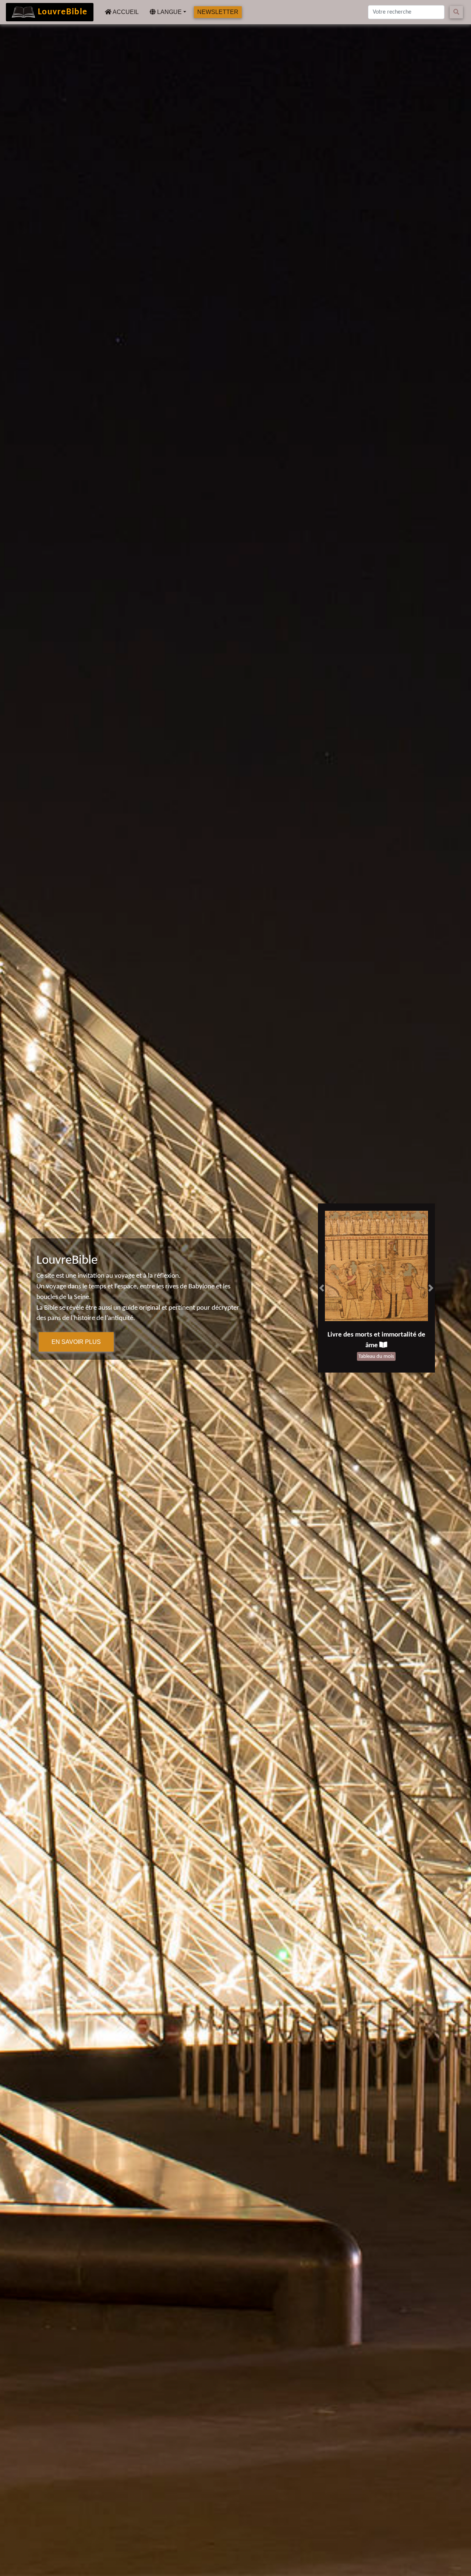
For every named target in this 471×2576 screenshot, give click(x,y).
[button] (322, 1288)
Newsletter (218, 12)
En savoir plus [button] (76, 1342)
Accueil (127, 12)
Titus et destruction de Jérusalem (372, 1335)
